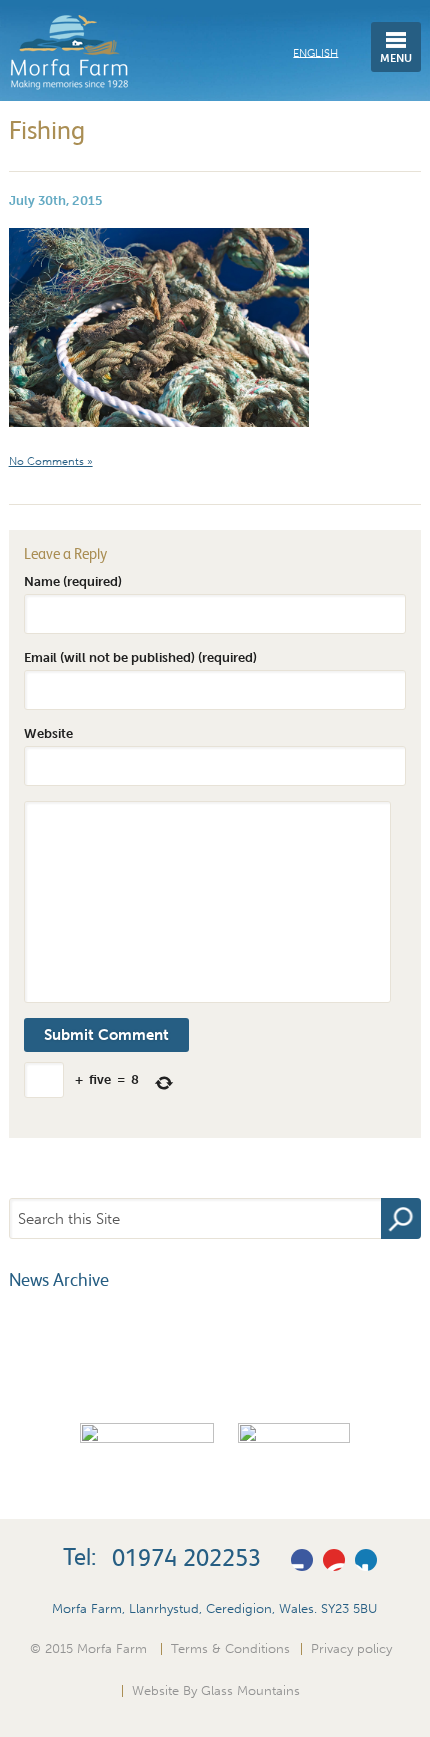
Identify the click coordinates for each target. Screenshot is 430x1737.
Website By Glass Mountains (216, 1690)
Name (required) (73, 581)
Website (48, 733)
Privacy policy (351, 1648)
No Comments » (51, 461)
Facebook (302, 1560)
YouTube (334, 1560)
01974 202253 (186, 1558)
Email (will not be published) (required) (140, 657)
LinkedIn (366, 1560)
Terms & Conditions (230, 1648)
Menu (396, 58)
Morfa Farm (69, 53)
